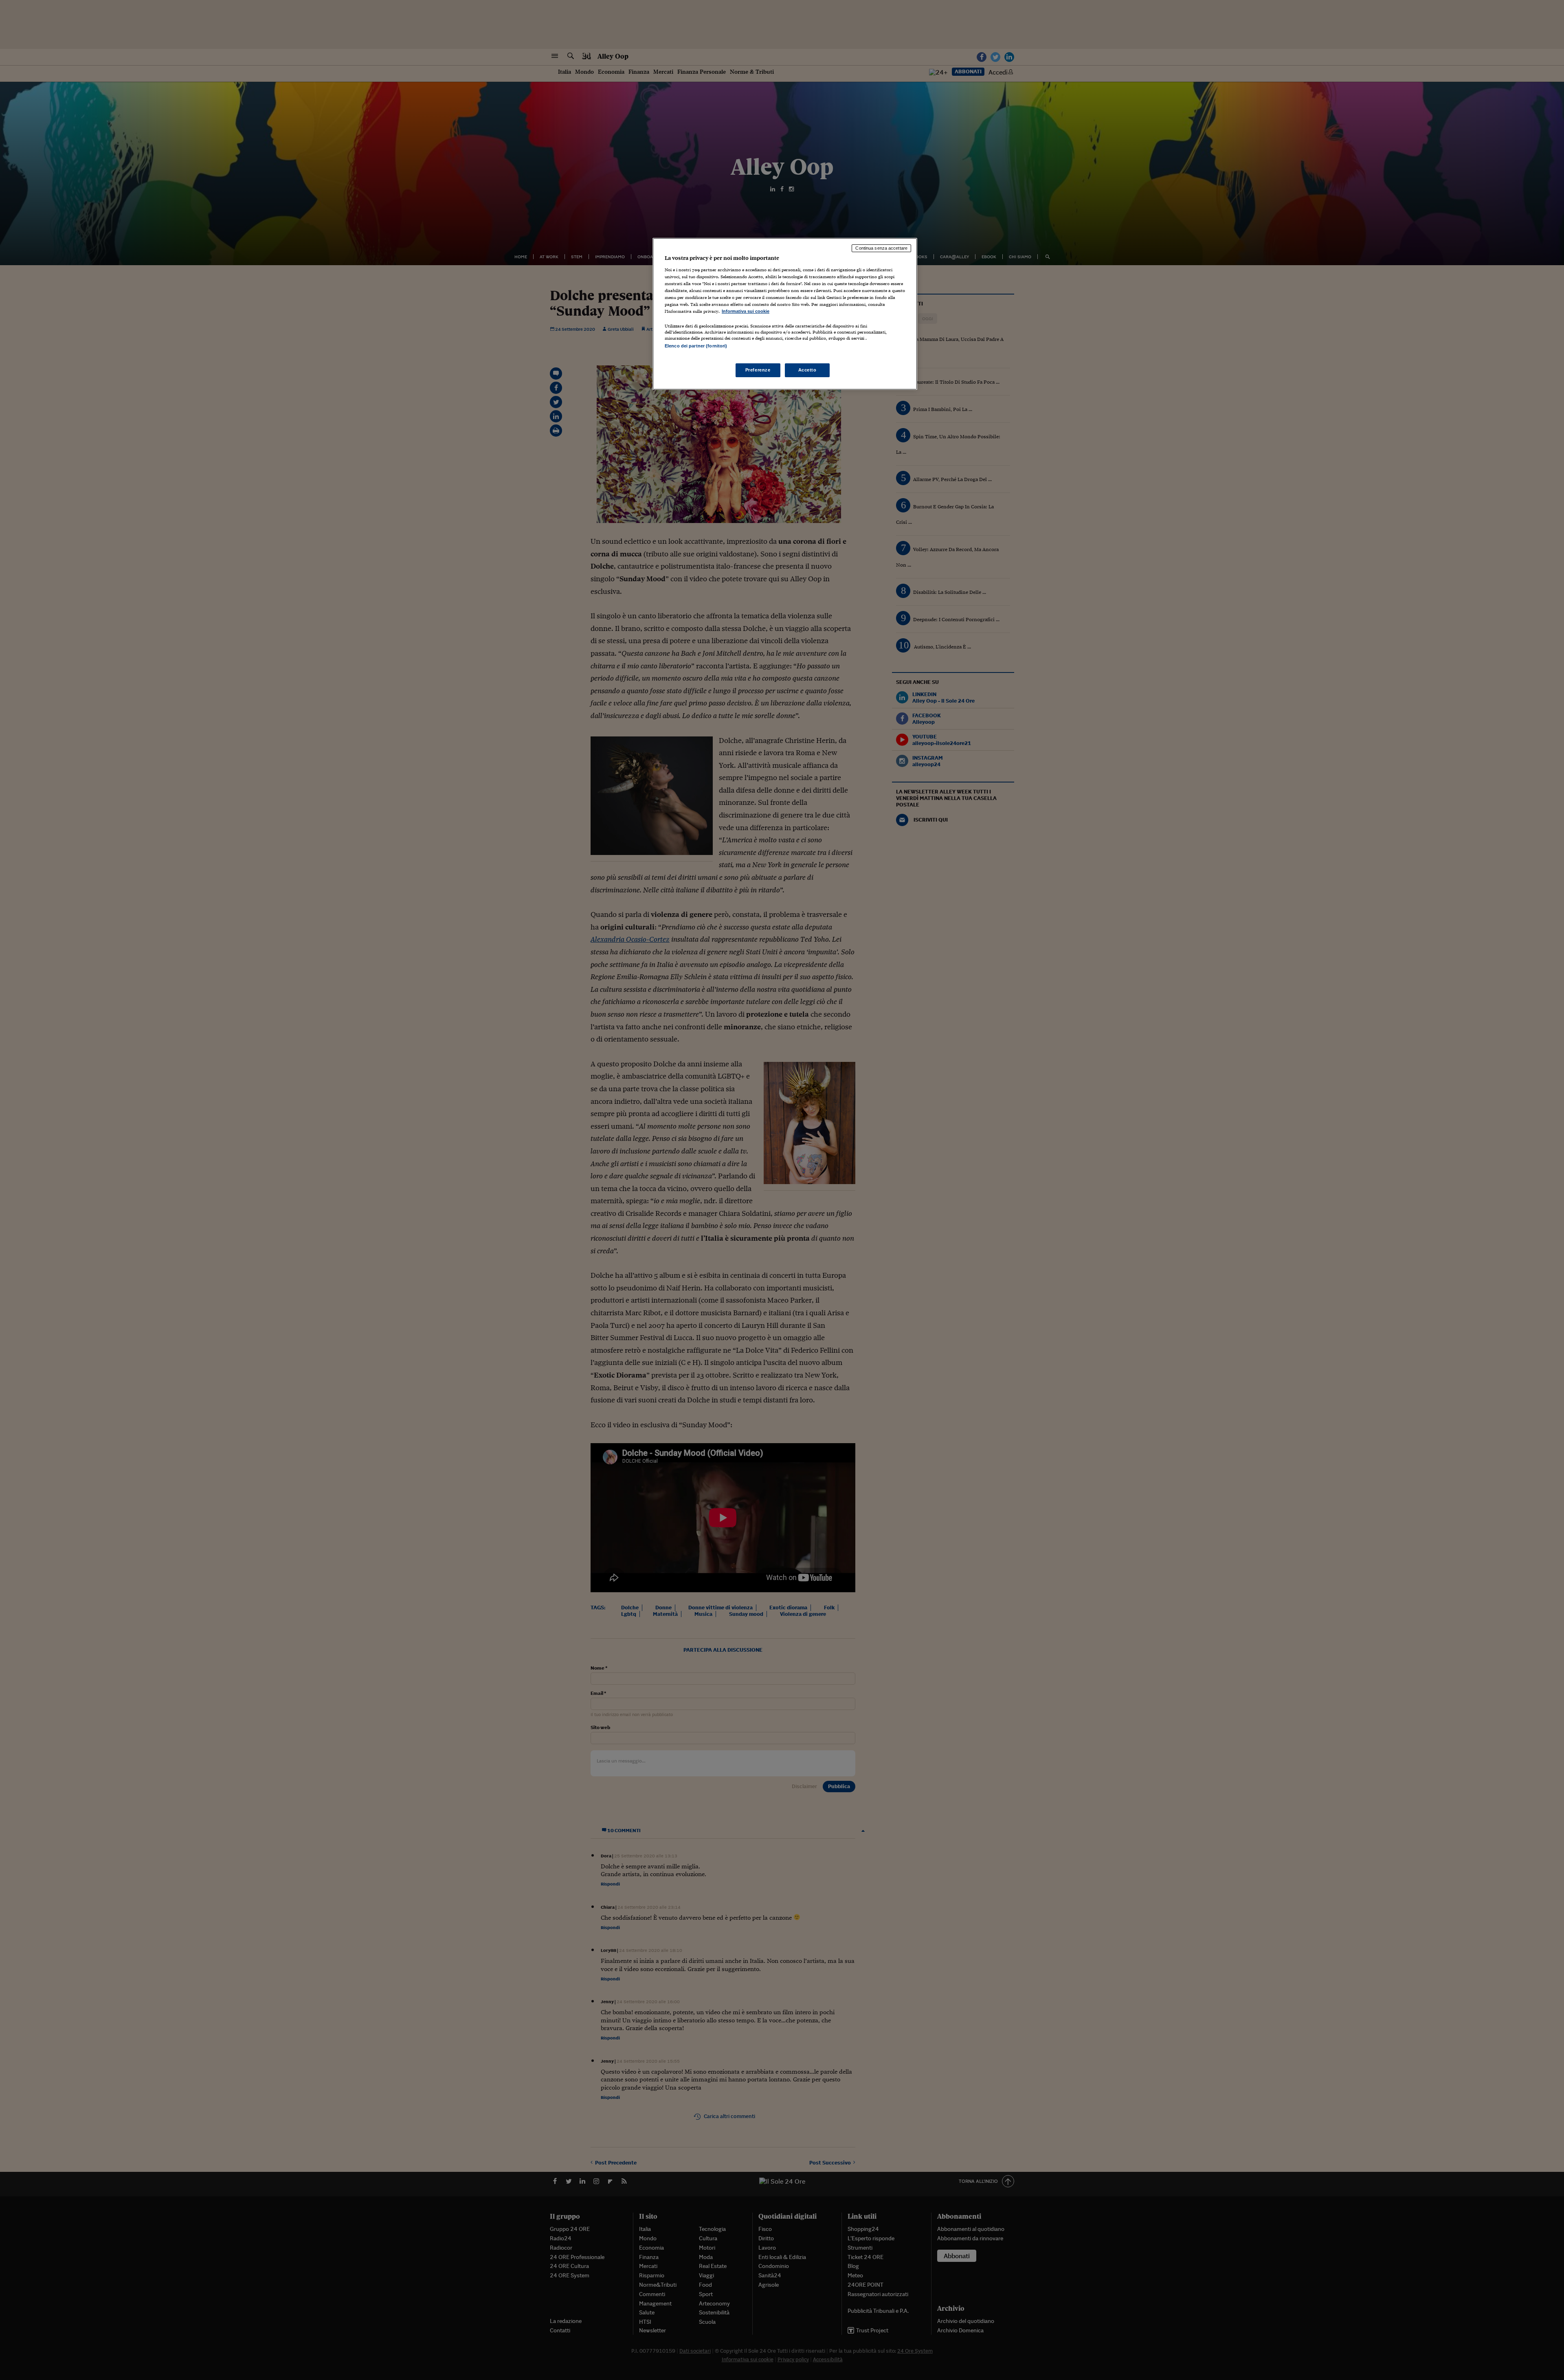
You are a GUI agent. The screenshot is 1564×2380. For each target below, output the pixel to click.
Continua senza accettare (881, 248)
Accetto (807, 370)
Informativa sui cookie (746, 311)
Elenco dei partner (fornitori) (696, 346)
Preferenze (758, 370)
